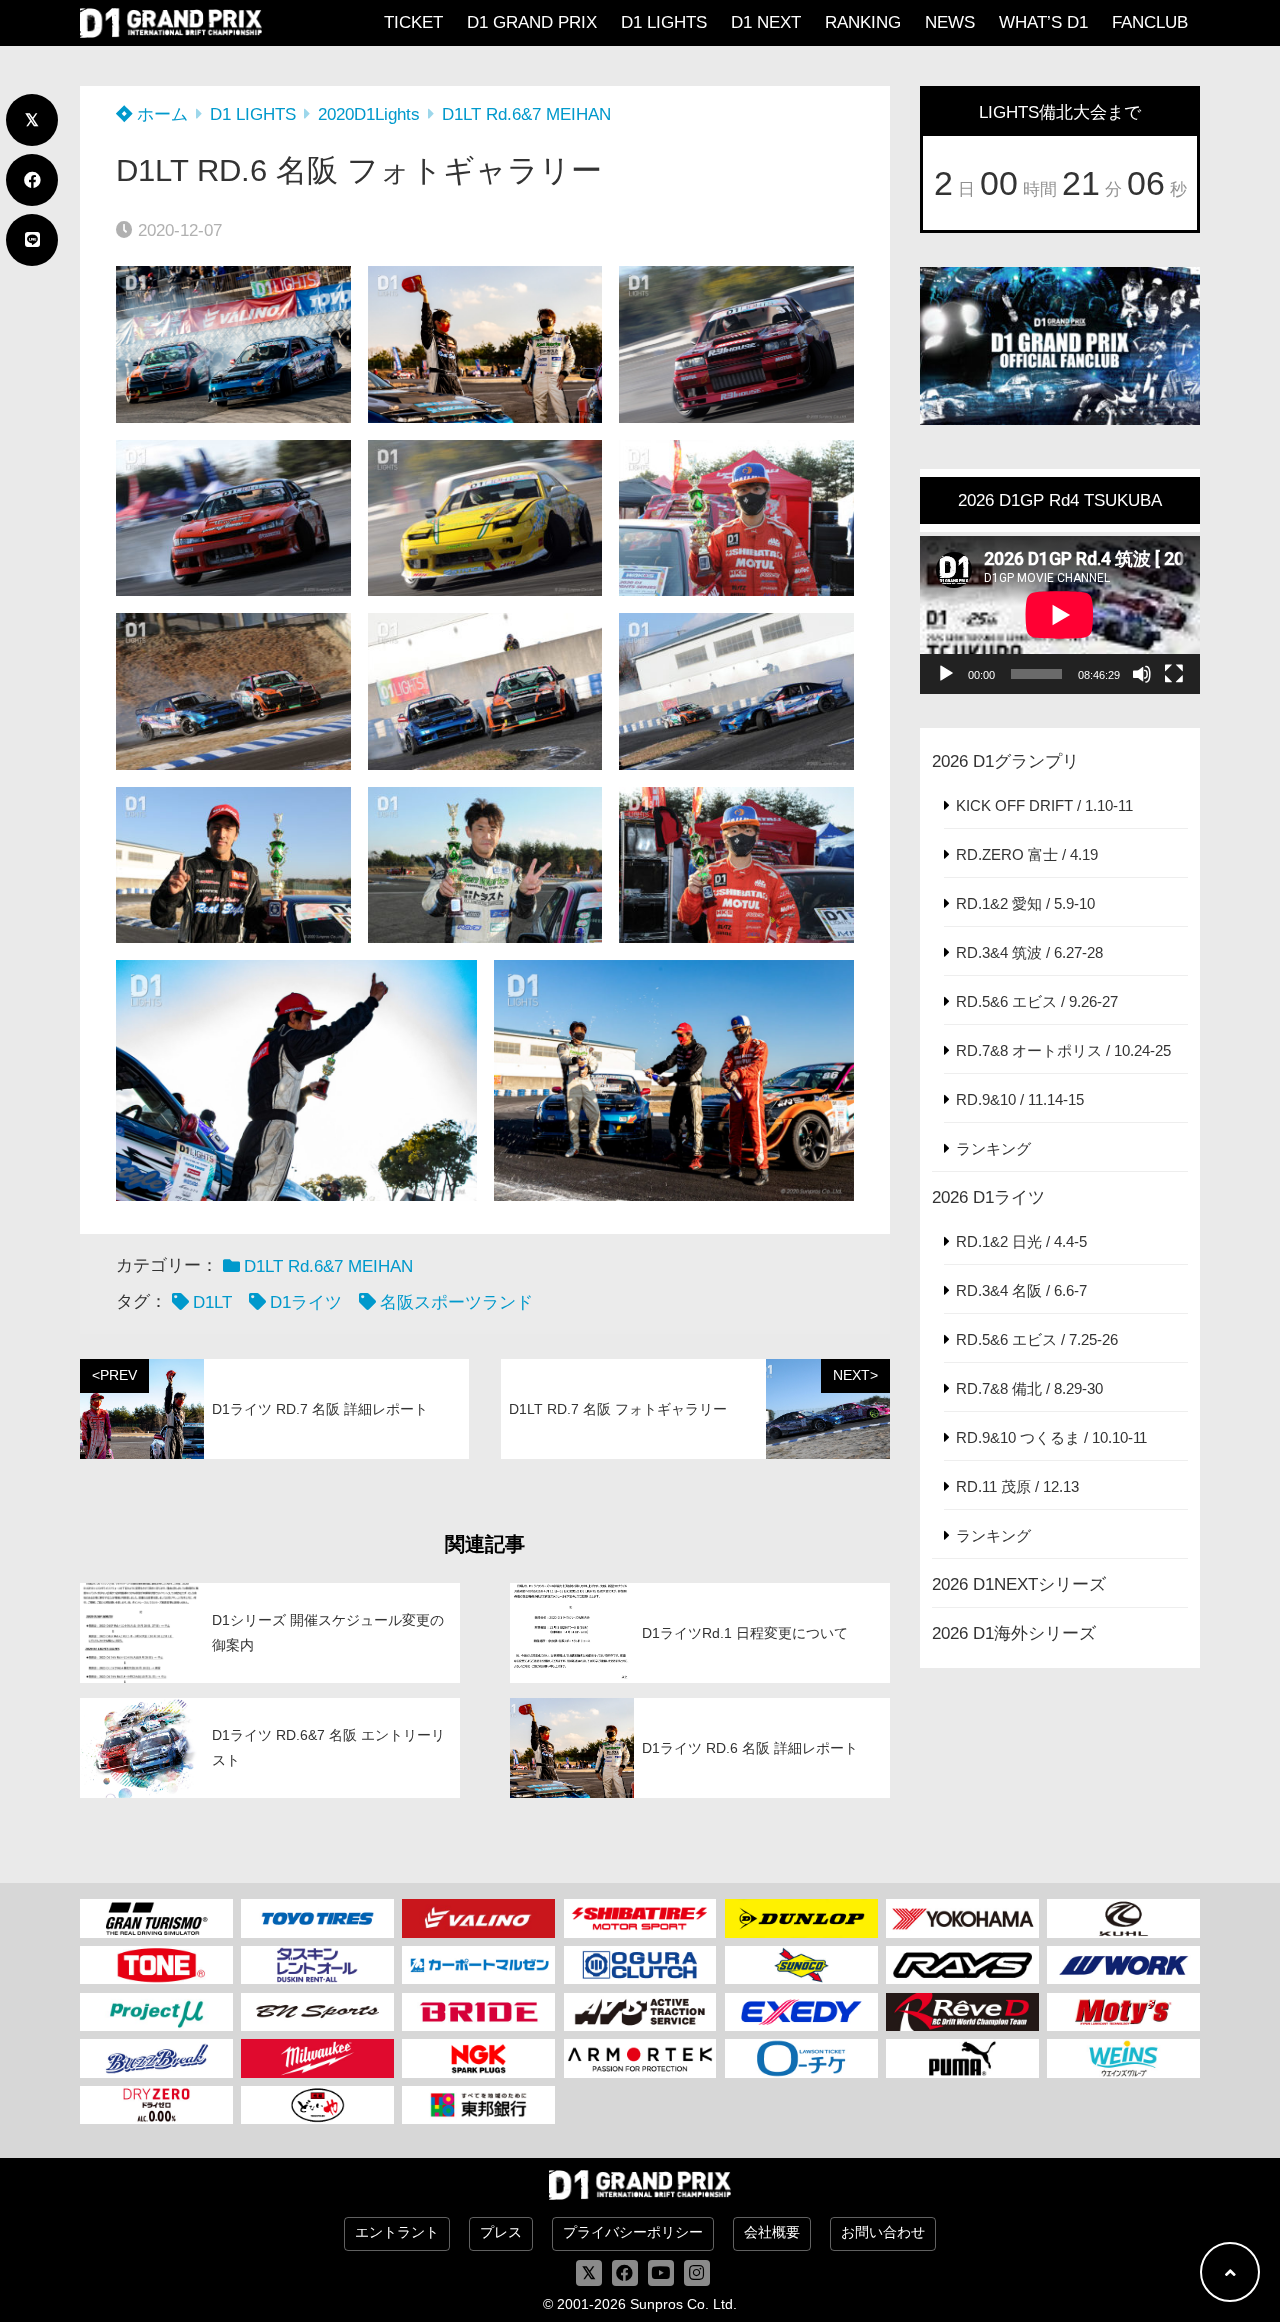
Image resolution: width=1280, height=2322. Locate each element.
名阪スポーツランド (456, 1302)
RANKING (863, 22)
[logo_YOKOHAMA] (962, 1918)
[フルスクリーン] (1174, 674)
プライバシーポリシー (633, 2232)
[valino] (478, 1918)
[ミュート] (1142, 674)
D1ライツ (306, 1302)
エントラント (397, 2232)
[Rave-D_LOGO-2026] (962, 2012)
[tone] (156, 1965)
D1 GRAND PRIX (532, 22)
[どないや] (317, 2105)
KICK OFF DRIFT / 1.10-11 (1044, 805)
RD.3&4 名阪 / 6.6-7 (1021, 1290)
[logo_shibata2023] (640, 1918)
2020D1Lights (369, 114)
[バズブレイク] (156, 2058)
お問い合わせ (883, 2232)
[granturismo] (156, 1918)
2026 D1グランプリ (1005, 761)
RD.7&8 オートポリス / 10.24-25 (1063, 1050)
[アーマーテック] (640, 2058)
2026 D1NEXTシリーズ (1019, 1584)
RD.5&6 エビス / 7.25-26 (1037, 1339)
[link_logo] (640, 1965)
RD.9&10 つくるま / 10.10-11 (1051, 1437)
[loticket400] (801, 2058)
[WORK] (1123, 1965)
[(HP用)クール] (1123, 1918)
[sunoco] (801, 1965)
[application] (1060, 615)
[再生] (946, 674)
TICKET (413, 22)
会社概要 (772, 2232)
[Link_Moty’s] (1123, 2012)
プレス (501, 2232)
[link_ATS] (640, 2012)
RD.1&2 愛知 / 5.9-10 (1025, 903)
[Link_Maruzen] (478, 1965)
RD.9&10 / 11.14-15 (1020, 1099)
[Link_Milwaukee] (317, 2058)
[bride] (478, 2012)
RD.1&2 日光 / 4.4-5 (1021, 1241)
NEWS (950, 22)
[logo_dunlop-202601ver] (801, 1918)
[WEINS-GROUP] (1123, 2058)
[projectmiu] (156, 2012)
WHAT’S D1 (1043, 22)
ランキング (993, 1148)
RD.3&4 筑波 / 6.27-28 (1029, 952)
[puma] (962, 2058)
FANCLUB (1150, 22)
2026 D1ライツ (988, 1197)
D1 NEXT (766, 22)
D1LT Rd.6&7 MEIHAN (526, 114)
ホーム (160, 114)
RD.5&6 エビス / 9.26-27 (1037, 1001)
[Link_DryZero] (156, 2105)
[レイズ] (962, 1965)
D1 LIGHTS (664, 22)
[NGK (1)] (478, 2058)
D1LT (212, 1302)
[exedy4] (801, 2012)
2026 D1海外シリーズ (1014, 1633)
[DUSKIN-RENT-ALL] (317, 1965)
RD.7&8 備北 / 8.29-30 (1029, 1388)
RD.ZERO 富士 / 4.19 (1027, 854)
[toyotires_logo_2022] (317, 1918)
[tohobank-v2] (478, 2105)
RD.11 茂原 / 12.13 (1017, 1486)
